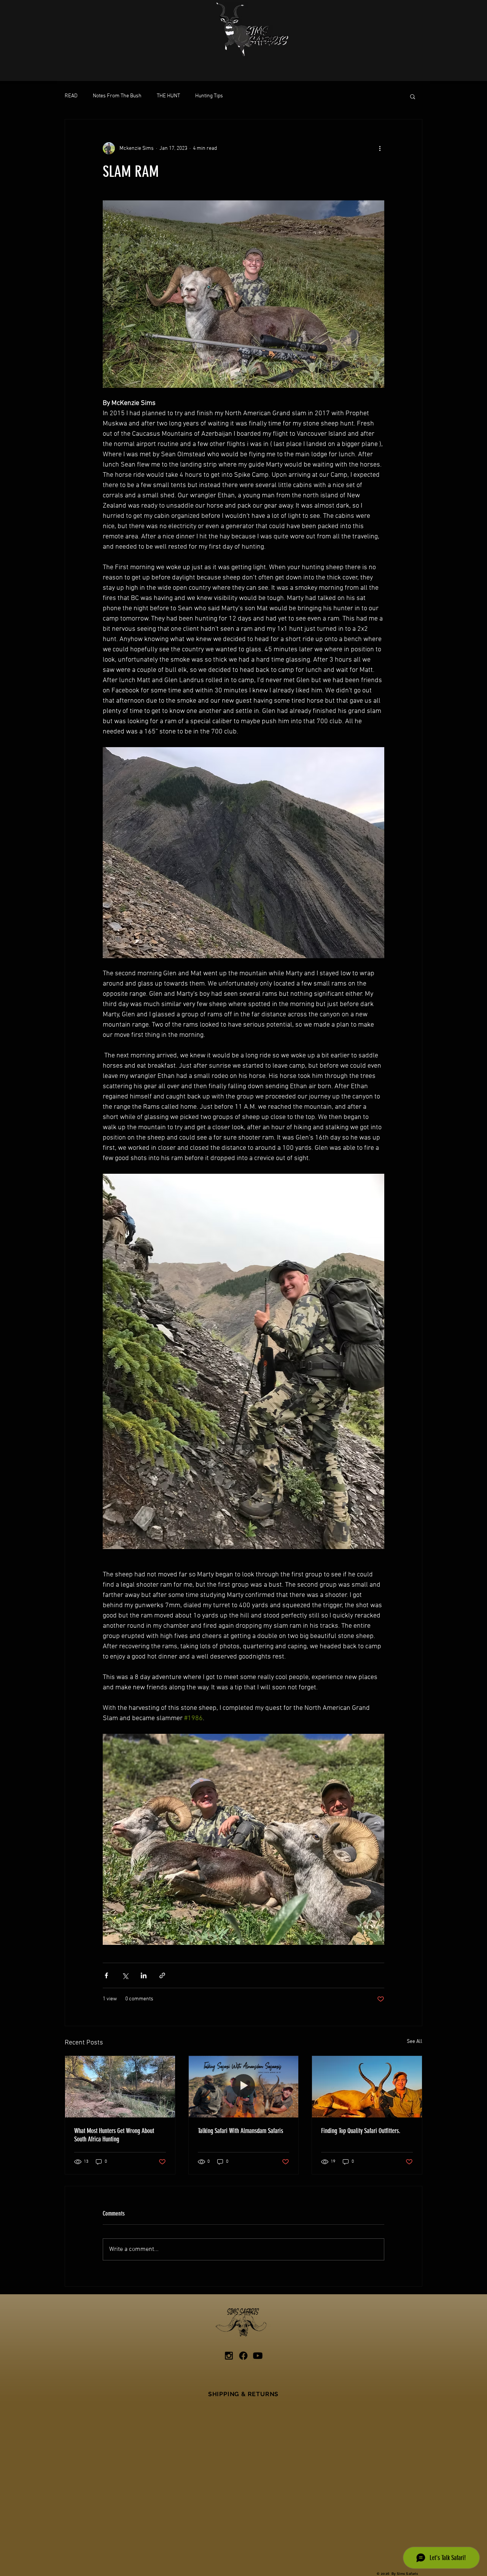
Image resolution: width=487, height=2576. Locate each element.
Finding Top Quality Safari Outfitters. (361, 2131)
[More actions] (380, 148)
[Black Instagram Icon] (229, 2356)
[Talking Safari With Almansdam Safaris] (244, 2087)
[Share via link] (162, 1975)
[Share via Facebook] (106, 1975)
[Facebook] (243, 2356)
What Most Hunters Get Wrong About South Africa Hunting (114, 2135)
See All (415, 2042)
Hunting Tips (209, 96)
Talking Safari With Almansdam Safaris (240, 2131)
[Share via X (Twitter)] (125, 1975)
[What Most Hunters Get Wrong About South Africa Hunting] (120, 2087)
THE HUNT (168, 96)
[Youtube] (258, 2356)
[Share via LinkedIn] (144, 1975)
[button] (413, 96)
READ (71, 96)
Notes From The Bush (117, 96)
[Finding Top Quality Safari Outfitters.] (367, 2087)
